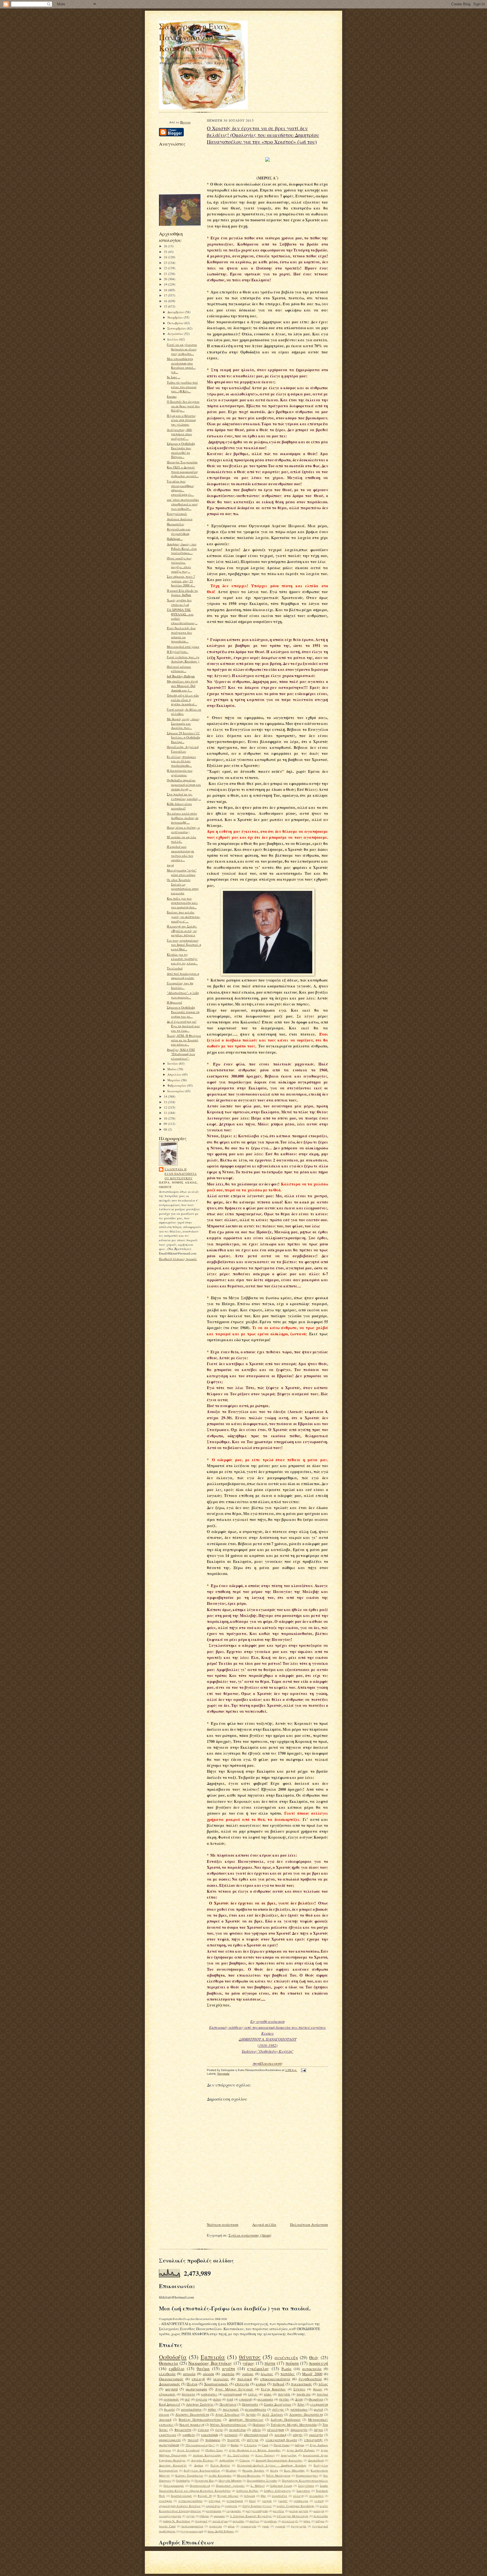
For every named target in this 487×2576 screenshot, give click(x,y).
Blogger (185, 122)
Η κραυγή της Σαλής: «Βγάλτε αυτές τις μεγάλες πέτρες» (182, 931)
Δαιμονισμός (170, 2384)
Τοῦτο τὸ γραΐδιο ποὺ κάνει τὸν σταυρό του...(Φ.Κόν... (182, 387)
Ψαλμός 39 (205, 2496)
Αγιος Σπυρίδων (227, 2414)
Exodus (172, 396)
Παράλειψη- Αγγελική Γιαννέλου (183, 749)
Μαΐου (172, 1069)
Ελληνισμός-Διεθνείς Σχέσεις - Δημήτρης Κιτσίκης (272, 2465)
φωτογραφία (196, 2389)
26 (166, 246)
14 (166, 1096)
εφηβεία (189, 2435)
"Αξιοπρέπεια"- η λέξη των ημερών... (183, 995)
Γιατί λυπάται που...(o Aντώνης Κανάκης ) (183, 659)
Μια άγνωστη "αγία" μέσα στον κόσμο (182, 872)
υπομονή (245, 2399)
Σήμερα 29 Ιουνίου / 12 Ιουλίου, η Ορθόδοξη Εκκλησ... (183, 737)
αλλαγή (298, 2496)
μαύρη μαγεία (299, 2511)
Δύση (299, 2399)
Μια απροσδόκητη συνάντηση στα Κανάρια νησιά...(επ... (181, 365)
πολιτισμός (231, 2409)
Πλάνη (192, 2384)
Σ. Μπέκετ (258, 2486)
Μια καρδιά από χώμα (183, 647)
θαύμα (203, 2368)
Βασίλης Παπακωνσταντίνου (200, 2420)
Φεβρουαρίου (177, 1085)
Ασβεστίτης (227, 2460)
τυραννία (216, 2526)
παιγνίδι (284, 2394)
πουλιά (193, 2440)
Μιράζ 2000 (312, 2374)
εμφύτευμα (168, 2435)
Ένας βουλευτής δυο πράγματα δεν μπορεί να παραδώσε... (181, 635)
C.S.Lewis (250, 2445)
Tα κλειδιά (175, 968)
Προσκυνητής (271, 2063)
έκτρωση (250, 2496)
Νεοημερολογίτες (307, 2475)
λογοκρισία (234, 2511)
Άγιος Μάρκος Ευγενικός (234, 2389)
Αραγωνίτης (289, 2455)
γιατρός (267, 2501)
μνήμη (261, 2384)
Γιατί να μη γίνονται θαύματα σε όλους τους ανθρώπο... (182, 349)
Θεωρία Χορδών (253, 2470)
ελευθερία (167, 2374)
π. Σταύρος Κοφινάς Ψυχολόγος (251, 2516)
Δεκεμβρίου (176, 312)
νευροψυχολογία (170, 2516)
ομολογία (316, 2435)
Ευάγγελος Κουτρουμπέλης (202, 2470)
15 (166, 306)
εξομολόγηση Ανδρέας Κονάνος (180, 2506)
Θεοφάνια (316, 2399)
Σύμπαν (299, 2389)
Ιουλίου (173, 339)
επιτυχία (242, 2384)
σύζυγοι (253, 2440)
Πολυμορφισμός (174, 2486)
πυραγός (233, 2440)
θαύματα (188, 2394)
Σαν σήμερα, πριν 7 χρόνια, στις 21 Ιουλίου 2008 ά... (181, 581)
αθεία (256, 2430)
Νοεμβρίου (176, 317)
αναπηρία (166, 2501)
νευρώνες (221, 2379)
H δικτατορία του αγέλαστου (180, 773)
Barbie (235, 2445)
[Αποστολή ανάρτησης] (303, 2070)
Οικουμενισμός (171, 2379)
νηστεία (228, 2374)
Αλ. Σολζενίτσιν (238, 2455)
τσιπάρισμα (299, 2409)
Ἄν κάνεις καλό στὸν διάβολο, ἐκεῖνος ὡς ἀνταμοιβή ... (183, 818)
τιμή (230, 2399)
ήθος (263, 2496)
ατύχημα (214, 2501)
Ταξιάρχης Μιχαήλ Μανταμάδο (294, 2425)
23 (166, 263)
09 (166, 1124)
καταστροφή (233, 2394)
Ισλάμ (274, 2470)
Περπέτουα (228, 2404)
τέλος (323, 2384)
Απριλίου (175, 1074)
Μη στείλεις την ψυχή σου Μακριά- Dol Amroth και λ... (182, 686)
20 (166, 279)
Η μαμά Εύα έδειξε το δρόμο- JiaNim (182, 593)
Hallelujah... (175, 539)
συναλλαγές (290, 2521)
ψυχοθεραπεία (310, 2379)
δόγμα (318, 2430)
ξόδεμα (204, 2516)
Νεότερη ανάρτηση (223, 2224)
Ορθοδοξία (173, 2357)
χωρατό (280, 2526)
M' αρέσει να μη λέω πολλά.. (181, 839)
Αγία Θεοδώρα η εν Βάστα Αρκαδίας (255, 2450)
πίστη (270, 2363)
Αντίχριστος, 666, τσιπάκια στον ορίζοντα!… (180, 434)
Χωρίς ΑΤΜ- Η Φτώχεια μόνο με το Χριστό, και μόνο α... (184, 1040)
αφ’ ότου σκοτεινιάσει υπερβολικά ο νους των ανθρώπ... (183, 504)
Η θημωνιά (174, 1002)
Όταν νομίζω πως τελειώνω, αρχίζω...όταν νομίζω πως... (179, 565)
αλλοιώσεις (316, 2496)
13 (166, 1102)
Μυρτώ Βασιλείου (249, 2475)
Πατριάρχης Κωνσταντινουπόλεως (305, 2481)
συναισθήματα (255, 2409)
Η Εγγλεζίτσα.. (178, 652)
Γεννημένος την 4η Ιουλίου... (180, 985)
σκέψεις (254, 2521)
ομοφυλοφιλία (170, 2440)
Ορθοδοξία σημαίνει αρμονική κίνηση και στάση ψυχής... (184, 784)
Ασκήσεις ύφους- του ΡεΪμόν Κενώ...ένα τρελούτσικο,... (182, 548)
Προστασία (250, 2404)
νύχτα (191, 2516)
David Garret (282, 2445)
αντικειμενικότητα (191, 2501)
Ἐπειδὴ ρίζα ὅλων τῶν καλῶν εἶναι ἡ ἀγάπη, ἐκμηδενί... (183, 700)
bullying (300, 2445)
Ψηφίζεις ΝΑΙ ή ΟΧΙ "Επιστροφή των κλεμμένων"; (181, 1054)
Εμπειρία (213, 2357)
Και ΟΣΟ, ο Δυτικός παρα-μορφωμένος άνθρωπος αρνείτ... (183, 471)
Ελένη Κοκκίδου (273, 2389)
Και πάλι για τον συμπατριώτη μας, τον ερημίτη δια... (182, 903)
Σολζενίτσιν (306, 2486)
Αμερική (165, 2420)
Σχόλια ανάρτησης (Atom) (250, 2235)
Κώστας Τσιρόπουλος (189, 2475)
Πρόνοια (259, 2425)
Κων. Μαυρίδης (295, 2470)
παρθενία (304, 2394)
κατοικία (231, 2435)
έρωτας (267, 2374)
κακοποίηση (210, 2435)
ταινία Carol (167, 2526)
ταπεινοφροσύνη (192, 2526)
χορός (265, 2526)
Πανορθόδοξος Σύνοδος (262, 2481)
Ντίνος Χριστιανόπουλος (228, 2425)
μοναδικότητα (191, 2409)
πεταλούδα (321, 2516)
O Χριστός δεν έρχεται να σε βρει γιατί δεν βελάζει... (183, 406)
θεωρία (169, 2409)
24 (166, 257)
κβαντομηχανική (256, 2435)
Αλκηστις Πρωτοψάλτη (306, 2414)
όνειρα (164, 2414)
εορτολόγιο (213, 2506)
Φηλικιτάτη (183, 2430)
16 (166, 301)
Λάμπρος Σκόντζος (200, 2404)
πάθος (212, 2409)
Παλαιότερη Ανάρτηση (309, 2224)
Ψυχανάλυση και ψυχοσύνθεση (179, 531)
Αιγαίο (251, 2414)
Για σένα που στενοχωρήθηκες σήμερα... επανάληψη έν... (181, 488)
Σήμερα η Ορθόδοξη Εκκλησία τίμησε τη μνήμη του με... (183, 1012)
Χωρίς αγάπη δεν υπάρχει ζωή (179, 602)
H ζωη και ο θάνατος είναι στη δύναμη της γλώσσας (181, 420)
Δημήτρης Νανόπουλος (246, 2420)
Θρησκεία (223, 2074)
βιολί (252, 2501)
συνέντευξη (286, 2357)
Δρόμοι (199, 2465)
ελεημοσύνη (319, 2404)
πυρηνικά (201, 2521)
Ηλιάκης (231, 2470)
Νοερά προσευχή (192, 2425)
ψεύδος (284, 2399)
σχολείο (201, 2399)
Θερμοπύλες (176, 524)
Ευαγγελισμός (177, 514)
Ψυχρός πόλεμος (228, 2496)
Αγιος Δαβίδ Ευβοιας (301, 2450)
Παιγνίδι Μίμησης (230, 2481)
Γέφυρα (245, 2460)
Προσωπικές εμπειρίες (230, 2486)
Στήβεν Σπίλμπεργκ (277, 2491)
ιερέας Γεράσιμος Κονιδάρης (296, 2506)
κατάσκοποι (214, 2511)
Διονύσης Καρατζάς (173, 2465)
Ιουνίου (173, 1063)
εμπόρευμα (301, 2501)
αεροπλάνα (279, 2496)
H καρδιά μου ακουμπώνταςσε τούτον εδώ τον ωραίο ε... (181, 853)
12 (166, 1107)
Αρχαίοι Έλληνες (202, 2460)
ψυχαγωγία (299, 2526)
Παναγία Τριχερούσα (182, 462)
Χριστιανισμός (216, 2384)
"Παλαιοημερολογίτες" (200, 2445)
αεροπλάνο (237, 2430)
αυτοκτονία (312, 2369)
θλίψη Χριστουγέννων (257, 2506)
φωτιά (318, 2409)
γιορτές (283, 2501)
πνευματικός (301, 2384)
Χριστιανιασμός (181, 2496)
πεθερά (278, 2384)
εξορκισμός (167, 2394)
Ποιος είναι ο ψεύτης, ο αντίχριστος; (183, 830)
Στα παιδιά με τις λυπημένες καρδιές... (184, 796)
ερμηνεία (231, 2506)
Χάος (301, 2404)
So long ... (174, 377)
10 (166, 1118)
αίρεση (209, 2374)
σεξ (187, 2399)
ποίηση (292, 2363)
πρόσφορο (213, 2440)
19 (166, 284)
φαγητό (171, 2389)
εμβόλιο (177, 2368)
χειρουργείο (248, 2526)
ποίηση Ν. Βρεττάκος (176, 2521)
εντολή (319, 2501)
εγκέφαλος (258, 2368)
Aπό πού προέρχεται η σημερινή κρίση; (183, 976)
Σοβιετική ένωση (281, 2486)
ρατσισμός (171, 2399)
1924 (223, 2445)
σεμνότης (238, 2521)
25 (166, 252)
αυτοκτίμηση (235, 2501)
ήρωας (318, 2389)
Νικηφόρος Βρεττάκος (210, 2363)
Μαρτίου (174, 1080)
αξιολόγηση (276, 2430)
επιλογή (198, 2379)
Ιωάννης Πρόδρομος (286, 2420)
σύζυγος (278, 2409)
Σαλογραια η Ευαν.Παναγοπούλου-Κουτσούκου (181, 1174)
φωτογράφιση (169, 2445)
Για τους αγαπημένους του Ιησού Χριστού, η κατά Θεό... (184, 945)
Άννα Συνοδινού (188, 2450)
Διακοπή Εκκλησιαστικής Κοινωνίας (279, 2460)
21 (166, 274)
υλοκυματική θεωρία (281, 2440)
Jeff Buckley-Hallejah (181, 676)
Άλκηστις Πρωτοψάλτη (192, 2414)
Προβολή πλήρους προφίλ (178, 1259)
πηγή (170, 865)
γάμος (248, 2363)
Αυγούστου (176, 334)
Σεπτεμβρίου (177, 328)
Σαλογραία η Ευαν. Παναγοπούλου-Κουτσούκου (194, 37)
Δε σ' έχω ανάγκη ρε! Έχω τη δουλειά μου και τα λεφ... (183, 1026)
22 (166, 268)
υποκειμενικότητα (275, 2379)
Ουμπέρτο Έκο (204, 2481)
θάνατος (250, 2357)
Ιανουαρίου (176, 1091)
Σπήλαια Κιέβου (248, 2491)
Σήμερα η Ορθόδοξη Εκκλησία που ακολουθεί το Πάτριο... (181, 450)
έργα (219, 2430)
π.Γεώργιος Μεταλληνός (293, 2516)
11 (166, 1113)
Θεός (314, 2357)
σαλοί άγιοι (220, 2521)
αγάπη (229, 2368)
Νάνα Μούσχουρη (278, 2475)
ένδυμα (203, 2430)
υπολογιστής (313, 2440)
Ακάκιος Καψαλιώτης (207, 2455)
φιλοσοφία (265, 2399)
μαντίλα (278, 2511)
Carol (265, 2445)
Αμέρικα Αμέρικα (180, 519)
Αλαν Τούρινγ (265, 2455)
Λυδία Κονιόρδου (220, 2475)
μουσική (280, 2435)
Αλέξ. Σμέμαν (272, 2414)
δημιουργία (299, 2430)
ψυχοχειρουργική (192, 2531)
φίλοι (231, 2526)
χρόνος (248, 2374)
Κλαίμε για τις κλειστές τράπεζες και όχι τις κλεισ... (182, 959)
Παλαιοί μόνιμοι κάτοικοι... (179, 669)
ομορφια (219, 2516)
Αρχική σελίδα (264, 2224)
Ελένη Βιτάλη (220, 2465)
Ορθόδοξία (183, 2481)
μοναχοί (319, 2511)
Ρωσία (286, 2369)
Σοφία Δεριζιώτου (278, 2404)
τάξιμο (320, 2521)
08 (166, 1129)
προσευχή (318, 2363)
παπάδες (288, 2374)
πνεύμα (322, 2394)
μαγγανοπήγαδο (257, 2511)
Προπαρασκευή (200, 2486)
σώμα (217, 2399)
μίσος (268, 2394)
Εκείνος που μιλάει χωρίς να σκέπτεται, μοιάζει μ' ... (184, 916)
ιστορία (189, 2374)
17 (166, 295)
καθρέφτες (209, 2394)
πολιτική (245, 2379)
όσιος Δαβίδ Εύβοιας (221, 2531)
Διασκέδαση (316, 2460)
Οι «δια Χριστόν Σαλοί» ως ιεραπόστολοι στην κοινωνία (183, 886)
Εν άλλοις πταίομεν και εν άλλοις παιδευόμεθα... (181, 761)
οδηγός (298, 2435)
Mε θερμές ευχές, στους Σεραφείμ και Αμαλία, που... (183, 723)
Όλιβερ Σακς (214, 2450)
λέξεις (253, 2394)
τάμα (307, 2521)
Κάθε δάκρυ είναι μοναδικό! (179, 806)
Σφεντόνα (303, 2491)
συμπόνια (270, 2521)
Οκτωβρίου (176, 323)
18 (166, 290)
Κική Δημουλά (170, 2404)
